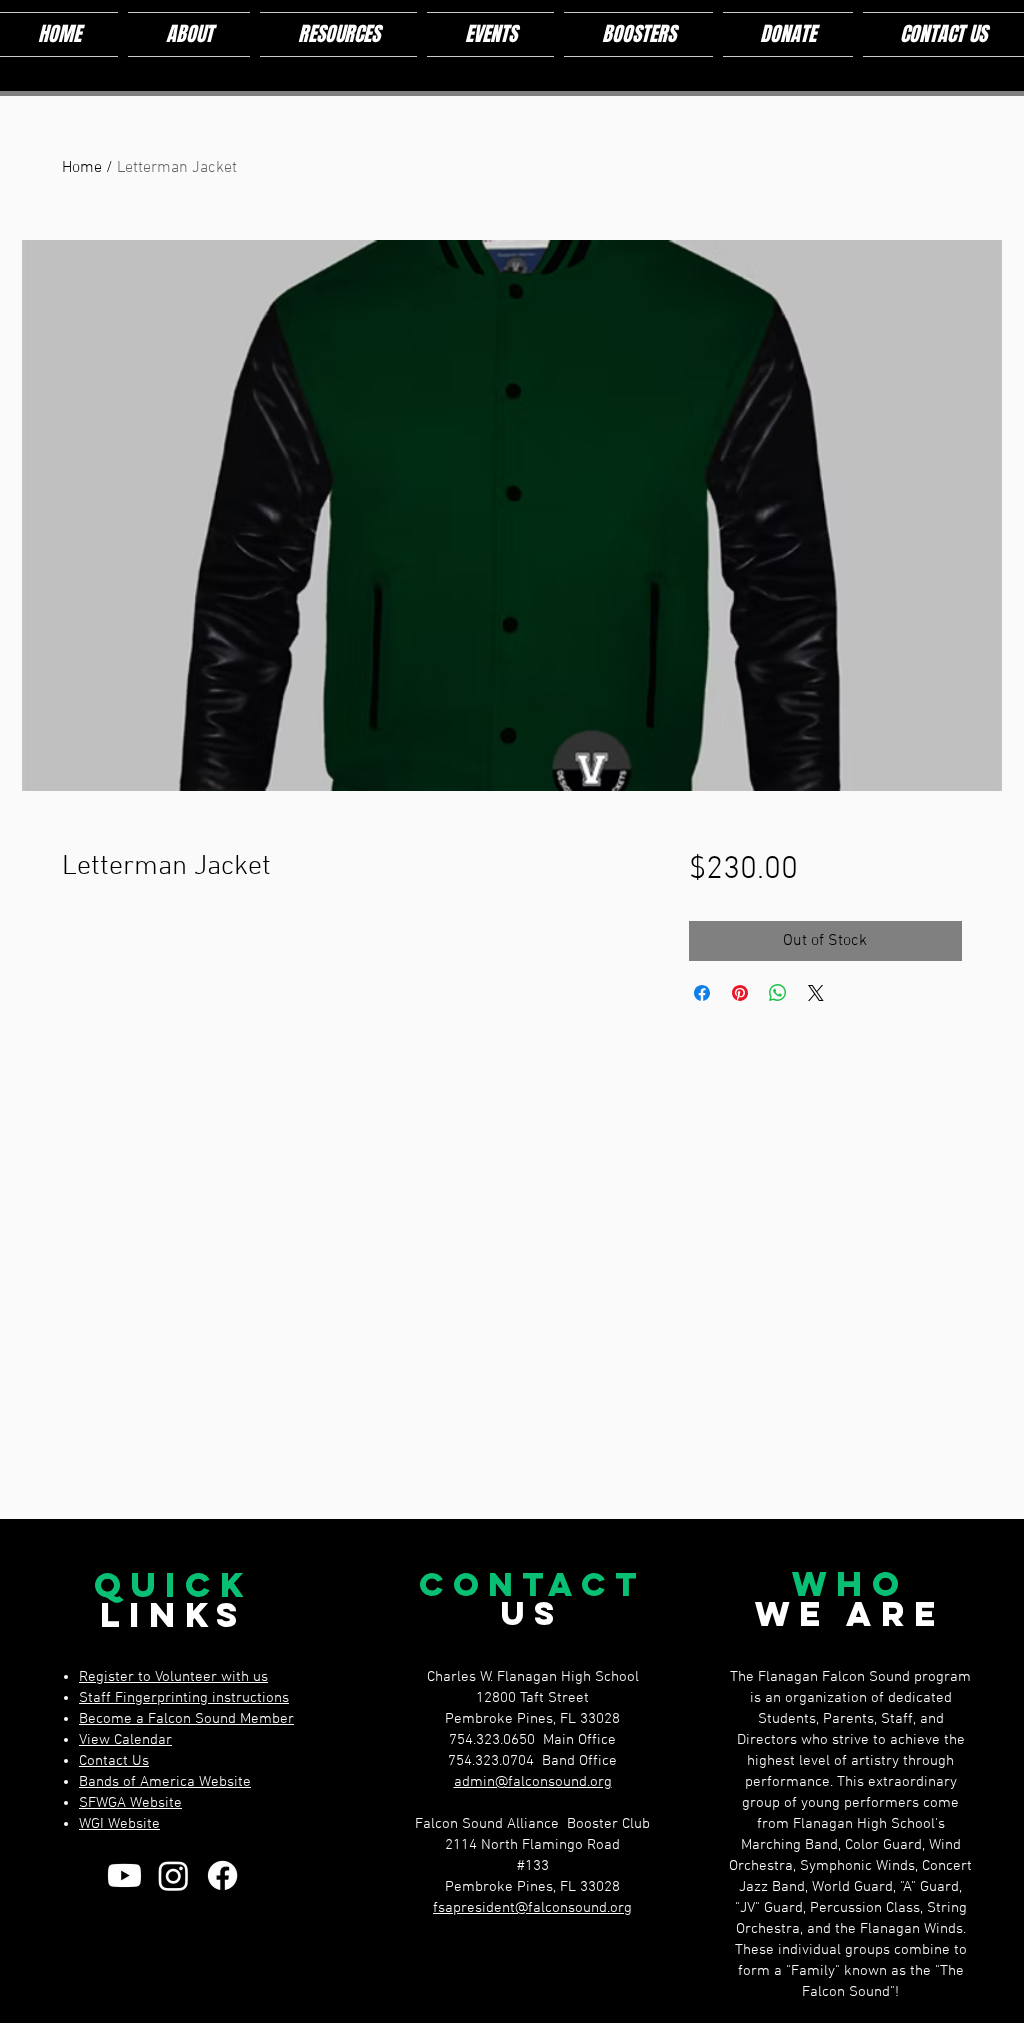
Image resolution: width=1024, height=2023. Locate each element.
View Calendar (125, 1740)
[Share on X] (816, 993)
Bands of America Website (165, 1782)
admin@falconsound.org (533, 1782)
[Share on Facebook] (702, 993)
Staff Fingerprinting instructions (184, 1698)
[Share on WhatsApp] (778, 993)
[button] (189, 34)
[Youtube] (124, 1875)
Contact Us (114, 1761)
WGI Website (119, 1824)
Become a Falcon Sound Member (186, 1719)
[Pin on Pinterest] (740, 993)
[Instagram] (173, 1875)
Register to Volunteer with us (173, 1677)
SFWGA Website (130, 1803)
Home (82, 168)
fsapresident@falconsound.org (532, 1908)
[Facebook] (222, 1875)
